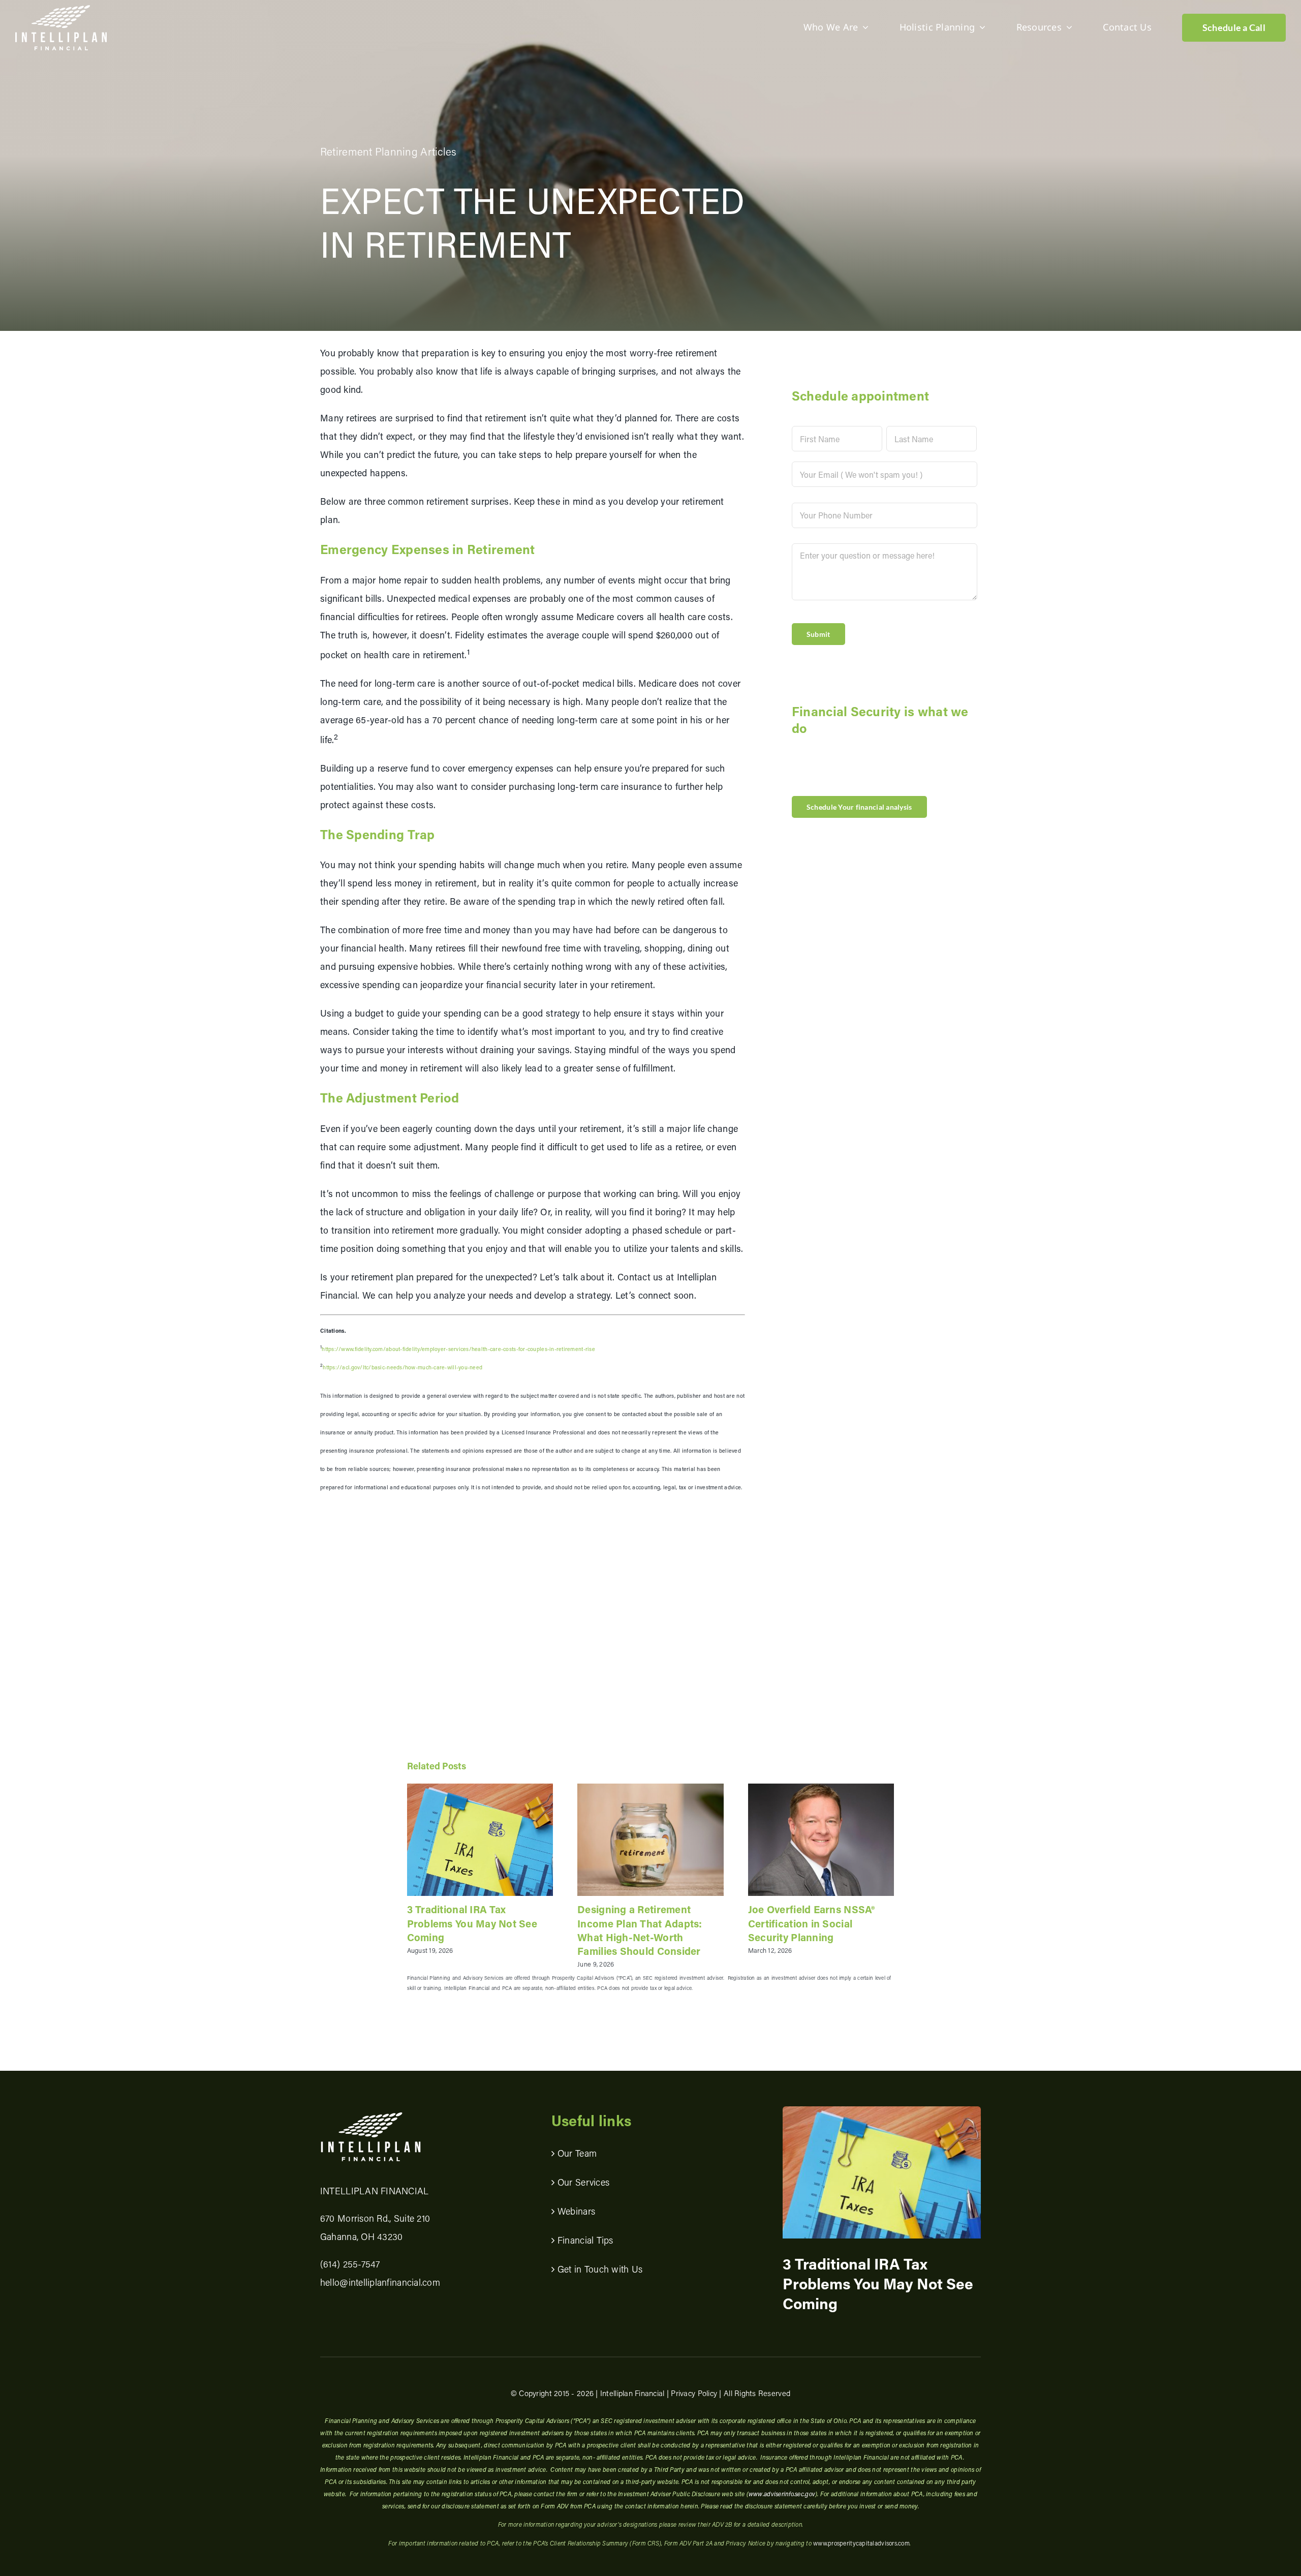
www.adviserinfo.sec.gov (782, 2494)
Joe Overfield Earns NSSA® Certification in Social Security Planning (812, 1923)
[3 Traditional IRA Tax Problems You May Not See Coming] (480, 1839)
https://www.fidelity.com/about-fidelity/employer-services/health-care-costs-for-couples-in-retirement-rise (458, 1349)
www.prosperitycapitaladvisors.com (861, 2543)
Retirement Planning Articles (389, 151)
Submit (818, 634)
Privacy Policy (694, 2393)
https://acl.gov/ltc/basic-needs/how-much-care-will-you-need (402, 1367)
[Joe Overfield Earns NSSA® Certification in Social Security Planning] (821, 1839)
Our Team (577, 2153)
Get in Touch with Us (600, 2269)
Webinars (576, 2211)
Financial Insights (838, 2189)
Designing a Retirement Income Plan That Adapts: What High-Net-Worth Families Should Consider (640, 1930)
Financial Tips (585, 2240)
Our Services (583, 2182)
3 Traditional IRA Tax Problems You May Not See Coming (472, 1923)
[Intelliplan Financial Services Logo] (371, 2116)
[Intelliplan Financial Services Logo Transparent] (61, 10)
